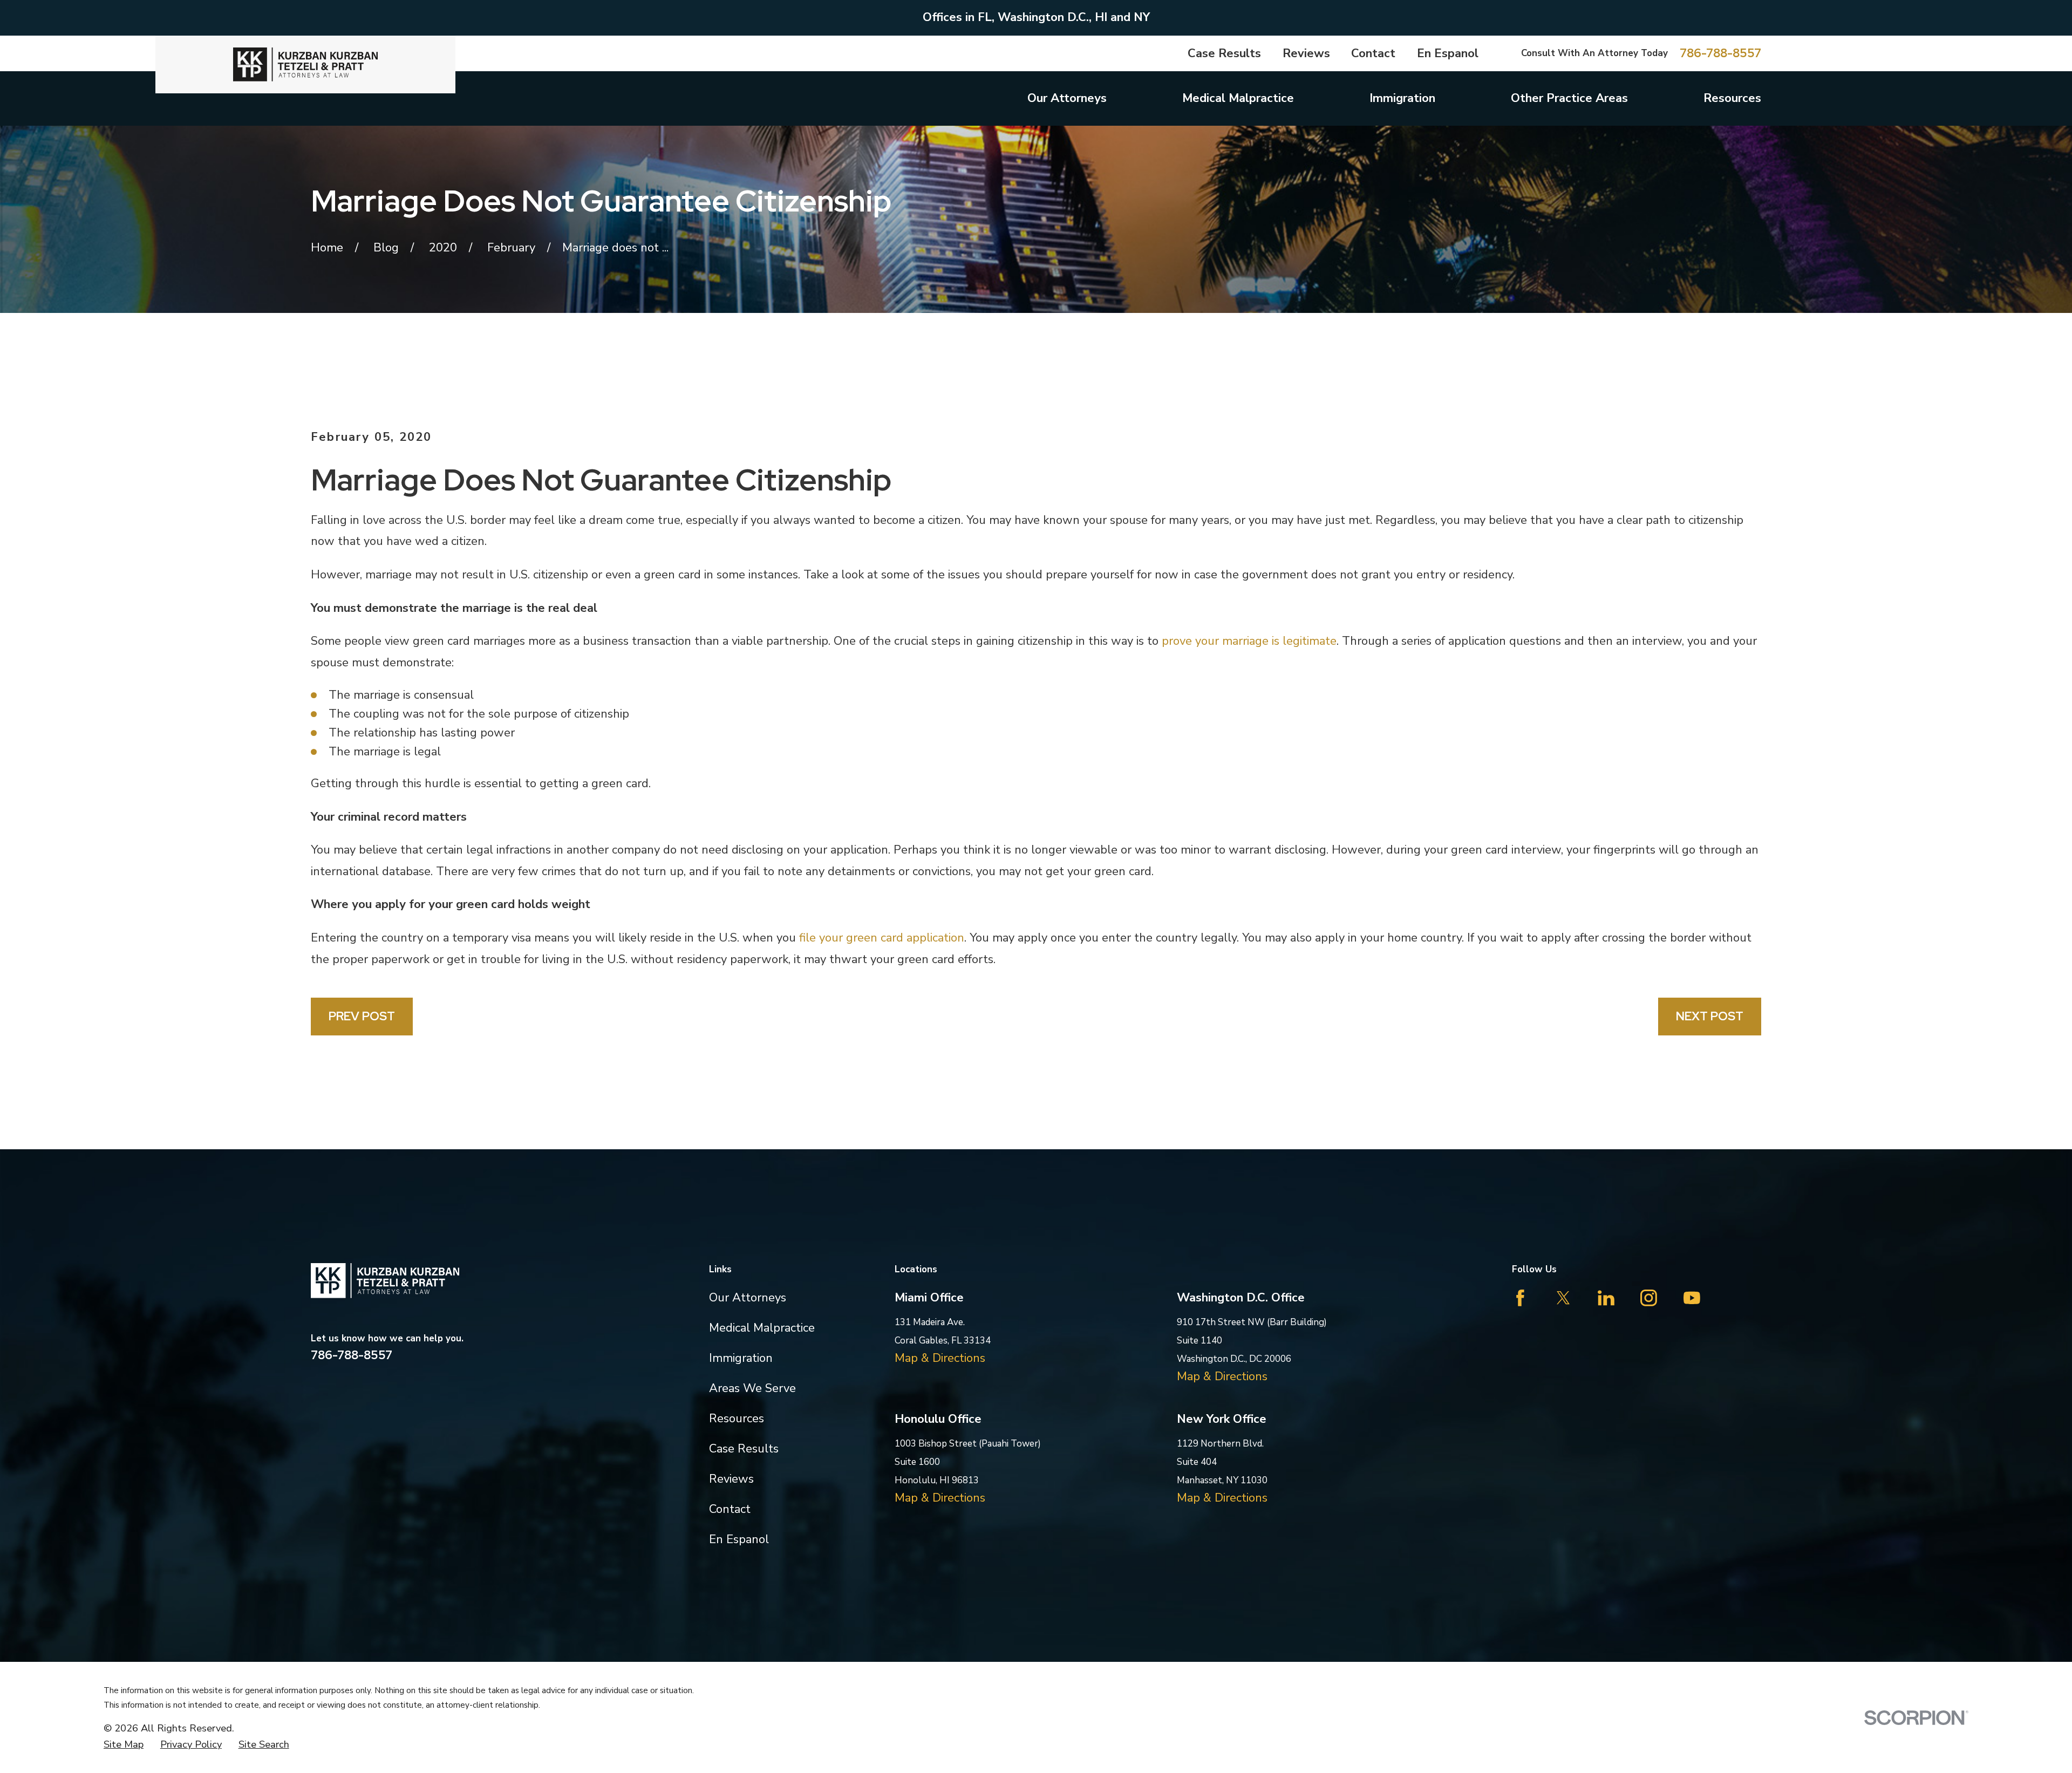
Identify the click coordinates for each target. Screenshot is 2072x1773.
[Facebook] (1520, 1298)
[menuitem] (124, 1744)
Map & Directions (940, 1358)
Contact (1373, 53)
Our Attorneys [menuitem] (1067, 98)
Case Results (1224, 53)
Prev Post (362, 1016)
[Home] (305, 64)
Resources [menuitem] (1732, 98)
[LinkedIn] (1606, 1298)
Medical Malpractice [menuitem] (1238, 98)
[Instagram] (1649, 1298)
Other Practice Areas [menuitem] (1569, 98)
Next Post (1710, 1016)
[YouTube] (1692, 1298)
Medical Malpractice (762, 1328)
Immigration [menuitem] (1402, 98)
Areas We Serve (752, 1388)
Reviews (1306, 53)
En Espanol (1448, 53)
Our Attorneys (748, 1298)
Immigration (741, 1358)
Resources (737, 1419)
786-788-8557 (1720, 53)
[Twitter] (1563, 1298)
